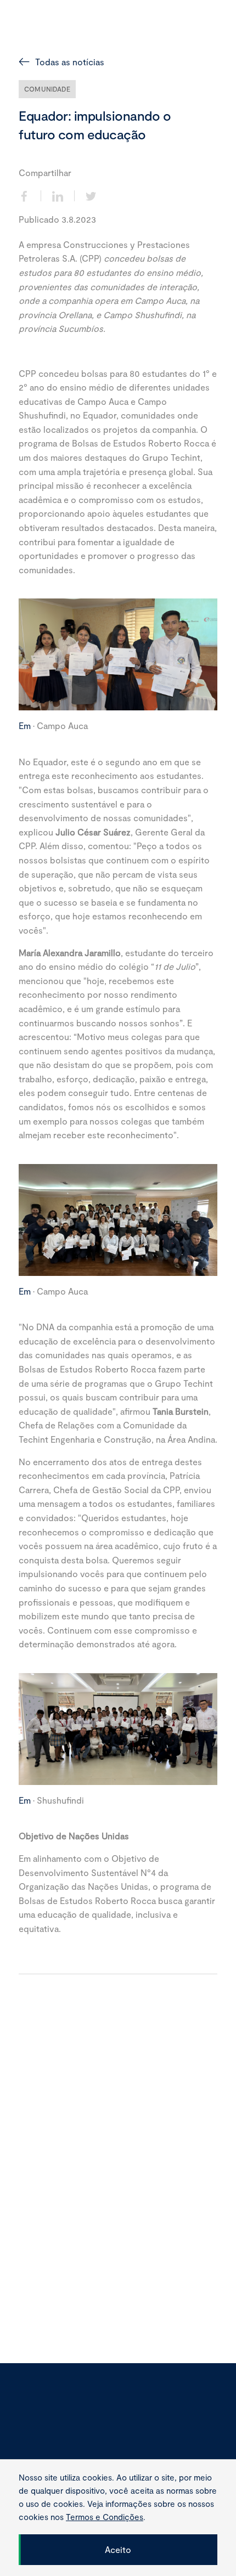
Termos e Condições (52, 2439)
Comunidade (47, 89)
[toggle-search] (193, 29)
